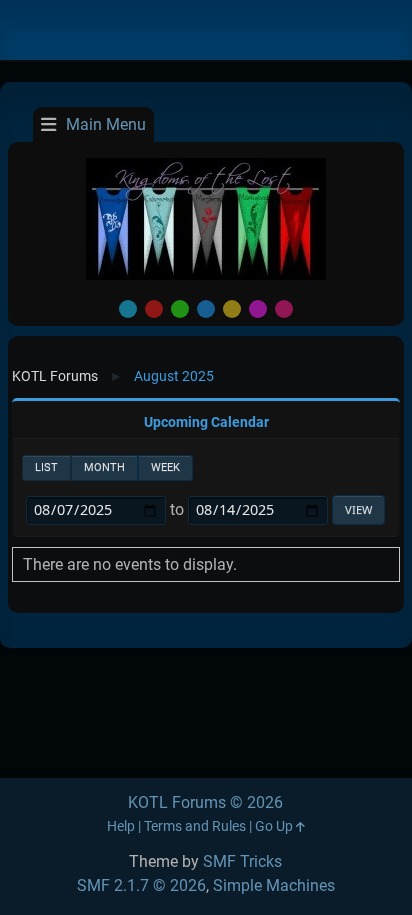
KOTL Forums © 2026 (205, 802)
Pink (284, 309)
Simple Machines (274, 885)
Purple (258, 309)
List (46, 467)
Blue (206, 309)
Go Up (275, 826)
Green (180, 309)
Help (121, 826)
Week (165, 467)
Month (104, 467)
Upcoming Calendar (206, 422)
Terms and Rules (195, 826)
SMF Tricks (242, 861)
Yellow (232, 309)
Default (128, 309)
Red (154, 309)
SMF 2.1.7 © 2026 (141, 885)
